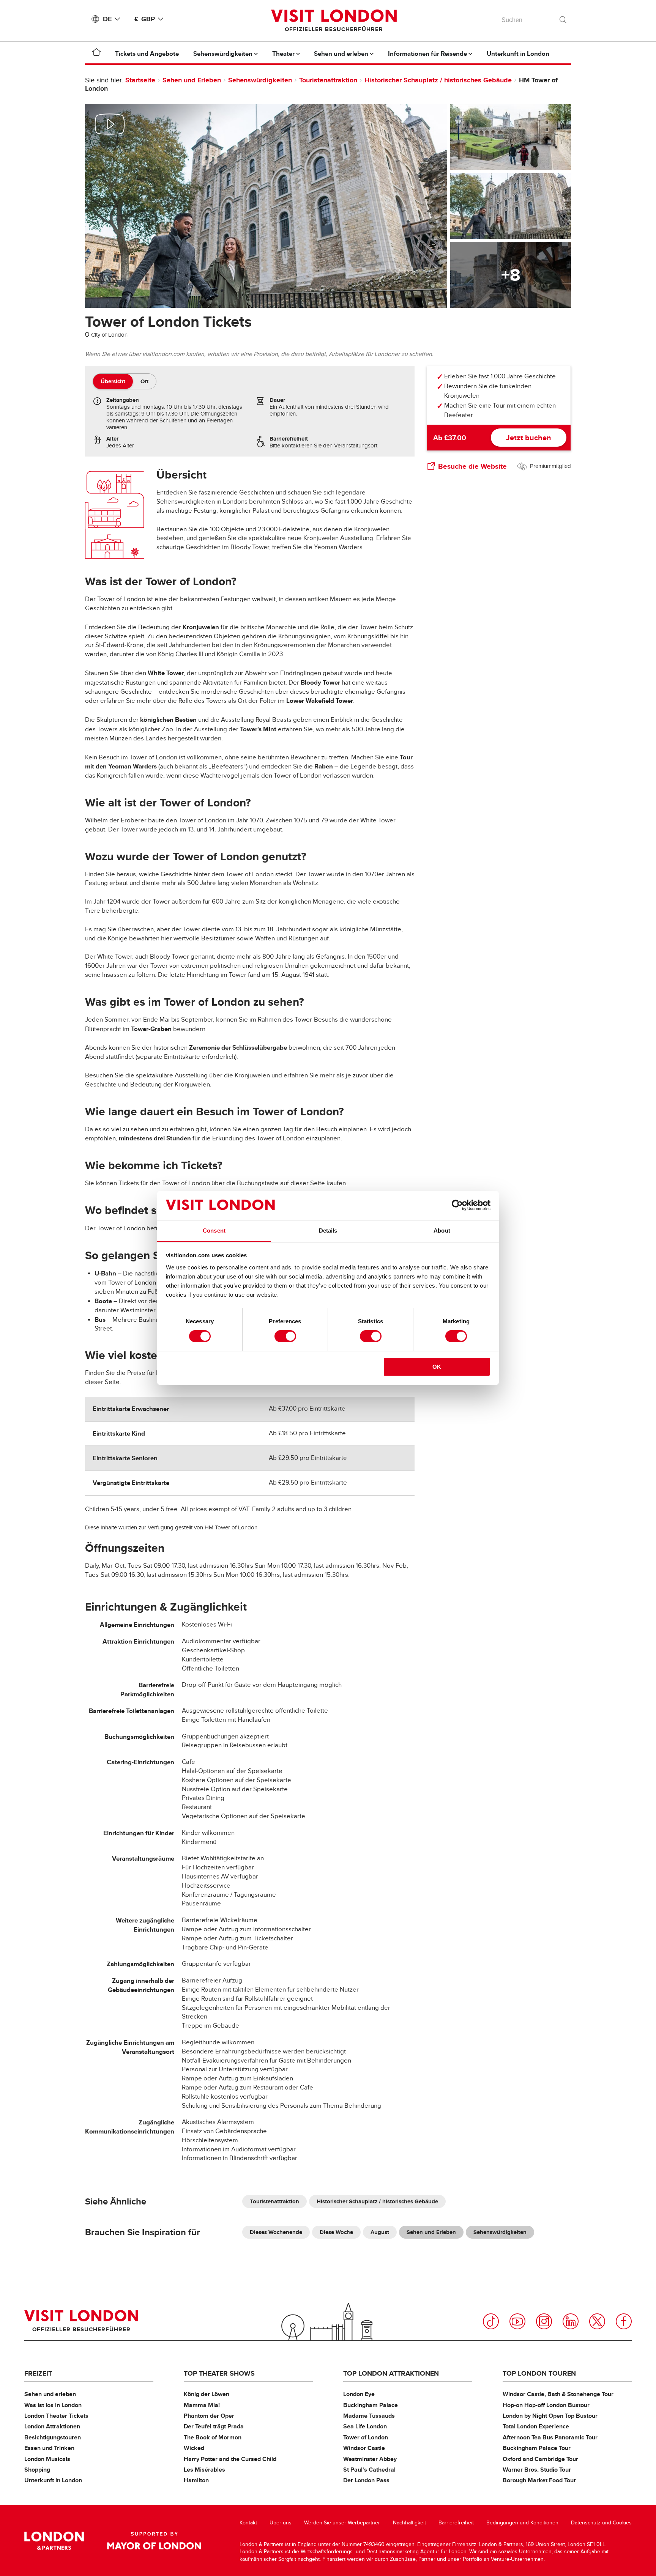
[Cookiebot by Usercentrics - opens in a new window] (457, 1205)
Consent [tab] (214, 1231)
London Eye (359, 2394)
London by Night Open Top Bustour (550, 2416)
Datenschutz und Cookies (601, 2523)
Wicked (194, 2448)
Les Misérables (204, 2470)
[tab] (113, 381)
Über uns (281, 2523)
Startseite (140, 80)
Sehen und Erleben (192, 80)
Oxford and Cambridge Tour (540, 2459)
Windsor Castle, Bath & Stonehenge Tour (558, 2394)
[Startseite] (96, 54)
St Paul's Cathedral (369, 2470)
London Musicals (47, 2459)
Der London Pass (366, 2480)
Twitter (597, 2321)
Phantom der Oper (209, 2416)
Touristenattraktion (328, 80)
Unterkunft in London (53, 2480)
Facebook (624, 2321)
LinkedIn (571, 2321)
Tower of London (366, 2437)
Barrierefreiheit (456, 2523)
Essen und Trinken (49, 2448)
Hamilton (196, 2480)
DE (107, 19)
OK (437, 1367)
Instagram (544, 2321)
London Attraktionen (52, 2426)
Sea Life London (365, 2426)
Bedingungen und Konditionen (522, 2523)
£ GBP (145, 19)
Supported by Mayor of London (154, 2541)
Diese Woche (336, 2232)
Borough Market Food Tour (539, 2480)
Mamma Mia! (202, 2405)
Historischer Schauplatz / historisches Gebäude (438, 80)
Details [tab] (328, 1231)
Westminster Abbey (370, 2459)
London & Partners (54, 2541)
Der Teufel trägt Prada (214, 2426)
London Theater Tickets (56, 2416)
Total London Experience (536, 2426)
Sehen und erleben (50, 2394)
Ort (144, 381)
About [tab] (442, 1231)
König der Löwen (207, 2394)
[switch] (285, 1336)
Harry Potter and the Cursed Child (230, 2459)
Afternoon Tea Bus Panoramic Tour (550, 2437)
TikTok (491, 2321)
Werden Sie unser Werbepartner (342, 2523)
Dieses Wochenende (276, 2232)
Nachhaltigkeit (409, 2523)
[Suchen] (563, 18)
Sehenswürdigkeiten (261, 80)
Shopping (37, 2470)
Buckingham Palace (371, 2405)
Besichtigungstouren (53, 2437)
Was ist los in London (53, 2405)
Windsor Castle (364, 2448)
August (380, 2232)
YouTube (517, 2321)
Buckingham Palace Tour (537, 2448)
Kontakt (248, 2523)
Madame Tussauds (369, 2416)
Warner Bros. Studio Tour (537, 2470)
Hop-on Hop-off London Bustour (546, 2405)
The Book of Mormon (213, 2437)
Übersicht (113, 381)
